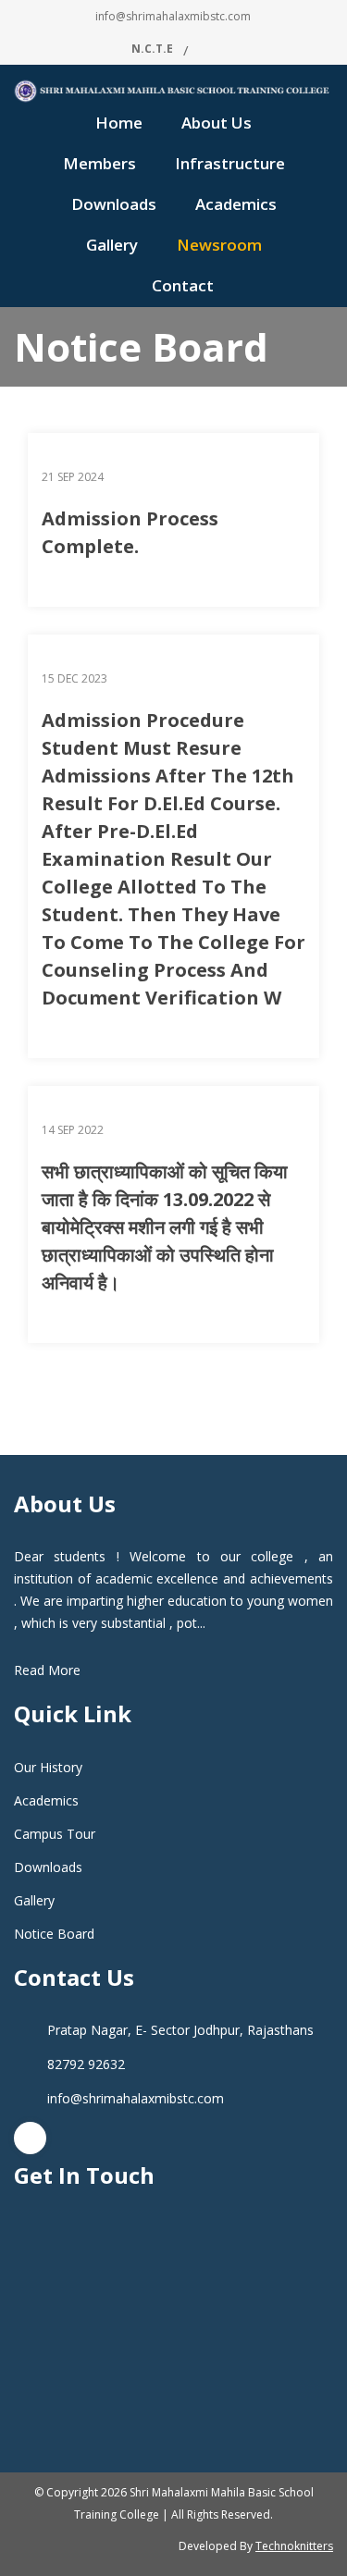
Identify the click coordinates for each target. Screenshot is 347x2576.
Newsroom (219, 245)
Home (119, 123)
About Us (217, 123)
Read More (47, 1670)
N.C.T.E (152, 49)
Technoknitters (294, 2546)
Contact (183, 285)
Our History (48, 1767)
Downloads (114, 204)
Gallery (112, 245)
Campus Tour (55, 1834)
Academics (236, 204)
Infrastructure (230, 163)
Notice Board (54, 1934)
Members (99, 163)
